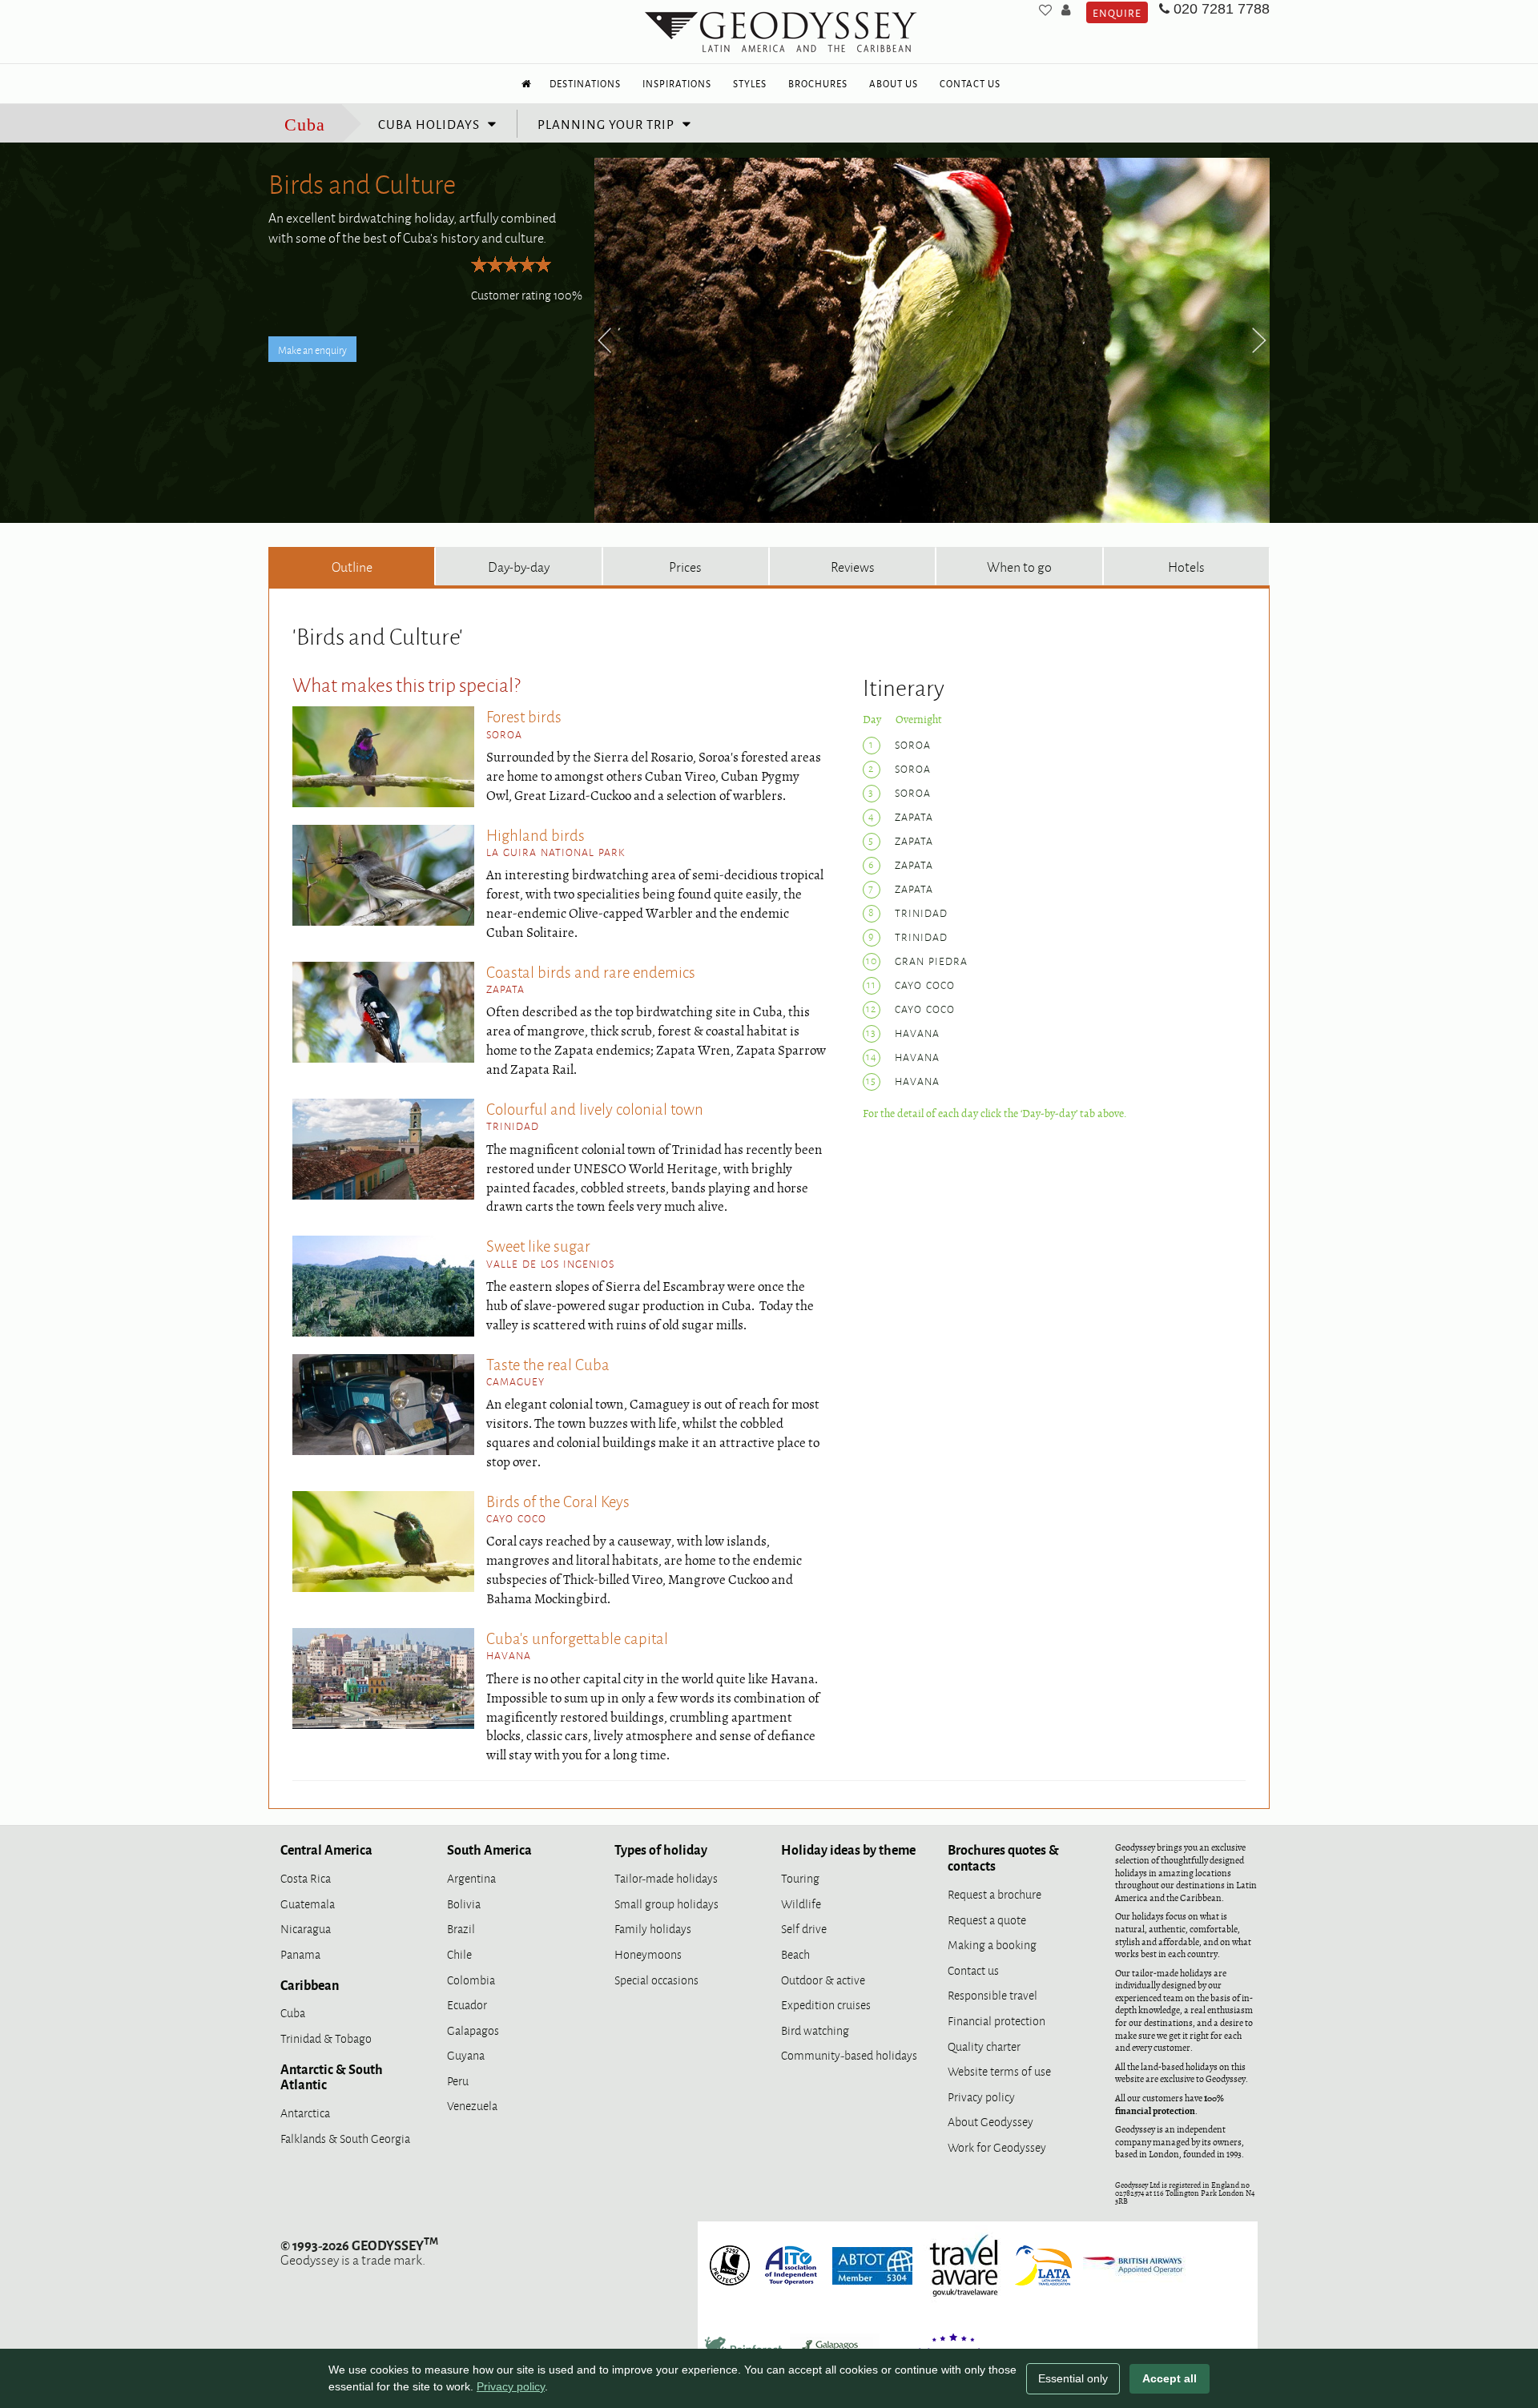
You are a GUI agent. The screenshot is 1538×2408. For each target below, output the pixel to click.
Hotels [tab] (1186, 566)
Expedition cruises (826, 2004)
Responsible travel (992, 1994)
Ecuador (467, 2004)
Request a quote (987, 1919)
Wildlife (801, 1903)
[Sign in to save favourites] (1045, 10)
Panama (300, 1954)
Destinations (585, 83)
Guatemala (308, 1903)
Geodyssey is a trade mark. (359, 2252)
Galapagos (473, 2030)
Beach (795, 1954)
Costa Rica (306, 1877)
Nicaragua (306, 1928)
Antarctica (305, 2112)
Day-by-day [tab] (519, 566)
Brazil (461, 1928)
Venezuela (472, 2105)
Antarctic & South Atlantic (332, 2076)
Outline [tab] (352, 566)
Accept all (1170, 2378)
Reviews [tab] (853, 566)
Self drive (804, 1928)
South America (489, 1849)
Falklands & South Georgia (345, 2138)
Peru (458, 2080)
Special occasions (656, 1979)
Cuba (305, 125)
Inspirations (677, 83)
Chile (459, 1954)
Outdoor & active (823, 1979)
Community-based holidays (849, 2054)
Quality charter (984, 2046)
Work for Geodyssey (997, 2147)
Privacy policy (981, 2096)
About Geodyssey (990, 2121)
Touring (800, 1877)
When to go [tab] (1019, 566)
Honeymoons (648, 1954)
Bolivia (464, 1903)
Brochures (818, 83)
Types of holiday (661, 1849)
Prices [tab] (685, 566)
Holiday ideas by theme (848, 1849)
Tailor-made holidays (666, 1877)
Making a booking (992, 1944)
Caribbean (310, 1984)
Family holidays (653, 1928)
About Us (894, 83)
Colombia (471, 1979)
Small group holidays (666, 1903)
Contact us (973, 1970)
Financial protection (996, 2020)
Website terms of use (999, 2070)
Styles (750, 83)
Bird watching (815, 2030)
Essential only (1073, 2378)
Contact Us (970, 83)
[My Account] (1066, 10)
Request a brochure (994, 1893)
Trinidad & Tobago (326, 2038)
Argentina (471, 1877)
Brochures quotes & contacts (1003, 1857)
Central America (326, 1849)
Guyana (466, 2054)
